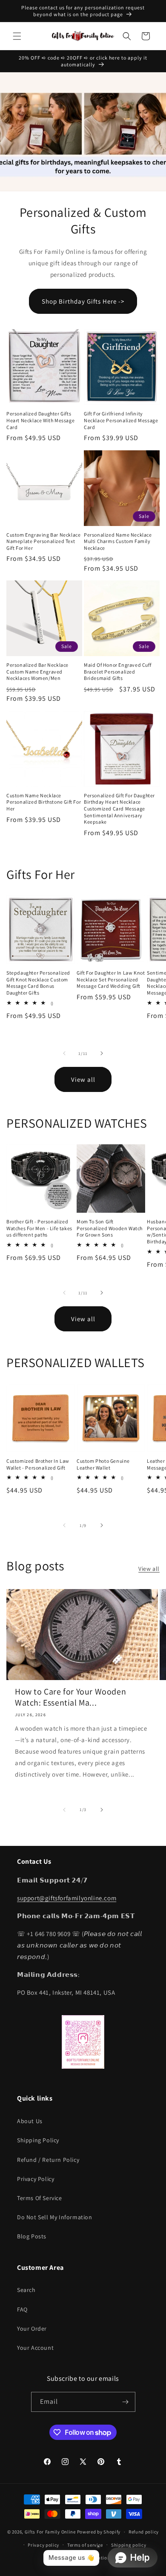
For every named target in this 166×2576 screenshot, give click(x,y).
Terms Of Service (40, 2198)
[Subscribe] (126, 2402)
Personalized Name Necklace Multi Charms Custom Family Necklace (118, 541)
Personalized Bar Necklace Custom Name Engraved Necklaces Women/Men (37, 671)
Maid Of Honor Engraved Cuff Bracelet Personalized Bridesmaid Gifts (117, 671)
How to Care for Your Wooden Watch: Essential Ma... (70, 1697)
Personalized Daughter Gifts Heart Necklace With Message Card (40, 420)
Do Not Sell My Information (55, 2217)
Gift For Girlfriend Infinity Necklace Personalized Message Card (121, 420)
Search (26, 2290)
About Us (30, 2121)
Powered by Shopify (99, 2532)
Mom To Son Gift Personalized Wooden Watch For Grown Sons (110, 1228)
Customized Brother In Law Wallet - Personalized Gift (38, 1464)
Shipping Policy (38, 2140)
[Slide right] (102, 1053)
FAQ (22, 2309)
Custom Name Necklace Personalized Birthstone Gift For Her (44, 802)
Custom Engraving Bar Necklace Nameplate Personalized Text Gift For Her (43, 541)
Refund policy (144, 2532)
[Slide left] (64, 1053)
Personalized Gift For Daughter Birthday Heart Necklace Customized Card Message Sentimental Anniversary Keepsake (119, 809)
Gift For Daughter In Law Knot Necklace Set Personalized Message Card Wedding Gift (111, 979)
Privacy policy (43, 2545)
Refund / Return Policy (48, 2160)
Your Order (32, 2329)
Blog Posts (32, 2236)
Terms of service (85, 2545)
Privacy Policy (36, 2179)
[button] (17, 36)
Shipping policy (129, 2545)
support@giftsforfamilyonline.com (67, 1898)
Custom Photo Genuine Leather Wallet (103, 1464)
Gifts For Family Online (50, 2532)
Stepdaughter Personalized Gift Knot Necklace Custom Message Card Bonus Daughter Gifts (38, 983)
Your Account (35, 2348)
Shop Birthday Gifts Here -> (83, 301)
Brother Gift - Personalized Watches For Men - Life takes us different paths (39, 1228)
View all (83, 1079)
